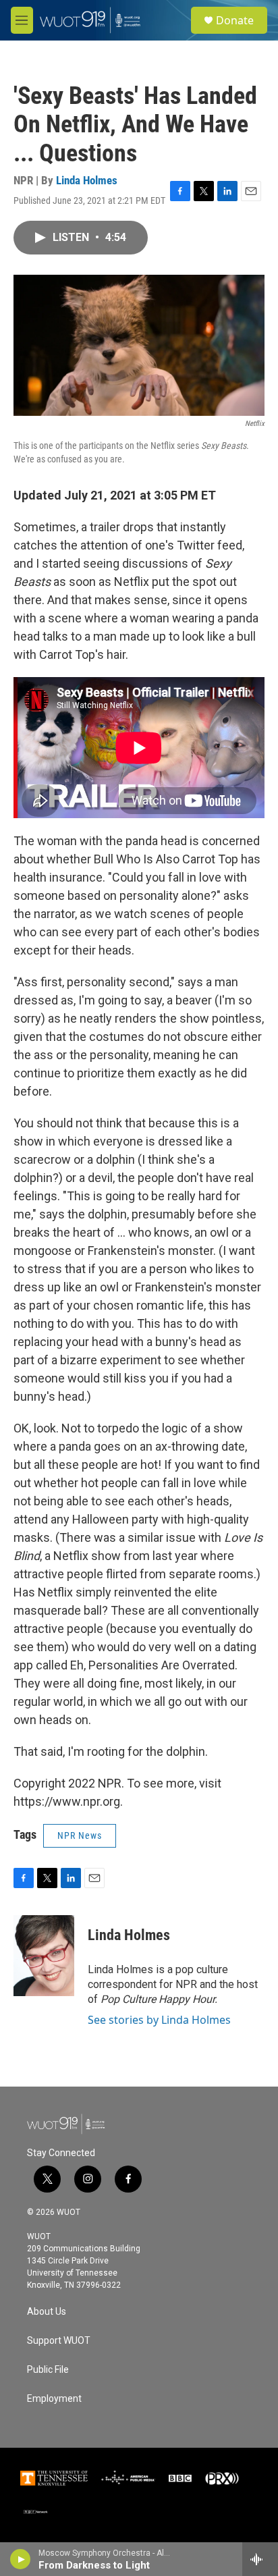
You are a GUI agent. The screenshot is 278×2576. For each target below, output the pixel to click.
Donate (235, 20)
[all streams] (260, 2559)
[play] (21, 2559)
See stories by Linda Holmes (159, 2020)
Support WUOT (59, 2341)
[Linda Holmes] (44, 1956)
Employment (54, 2399)
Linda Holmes (87, 180)
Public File (48, 2370)
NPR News (80, 1835)
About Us (47, 2312)
